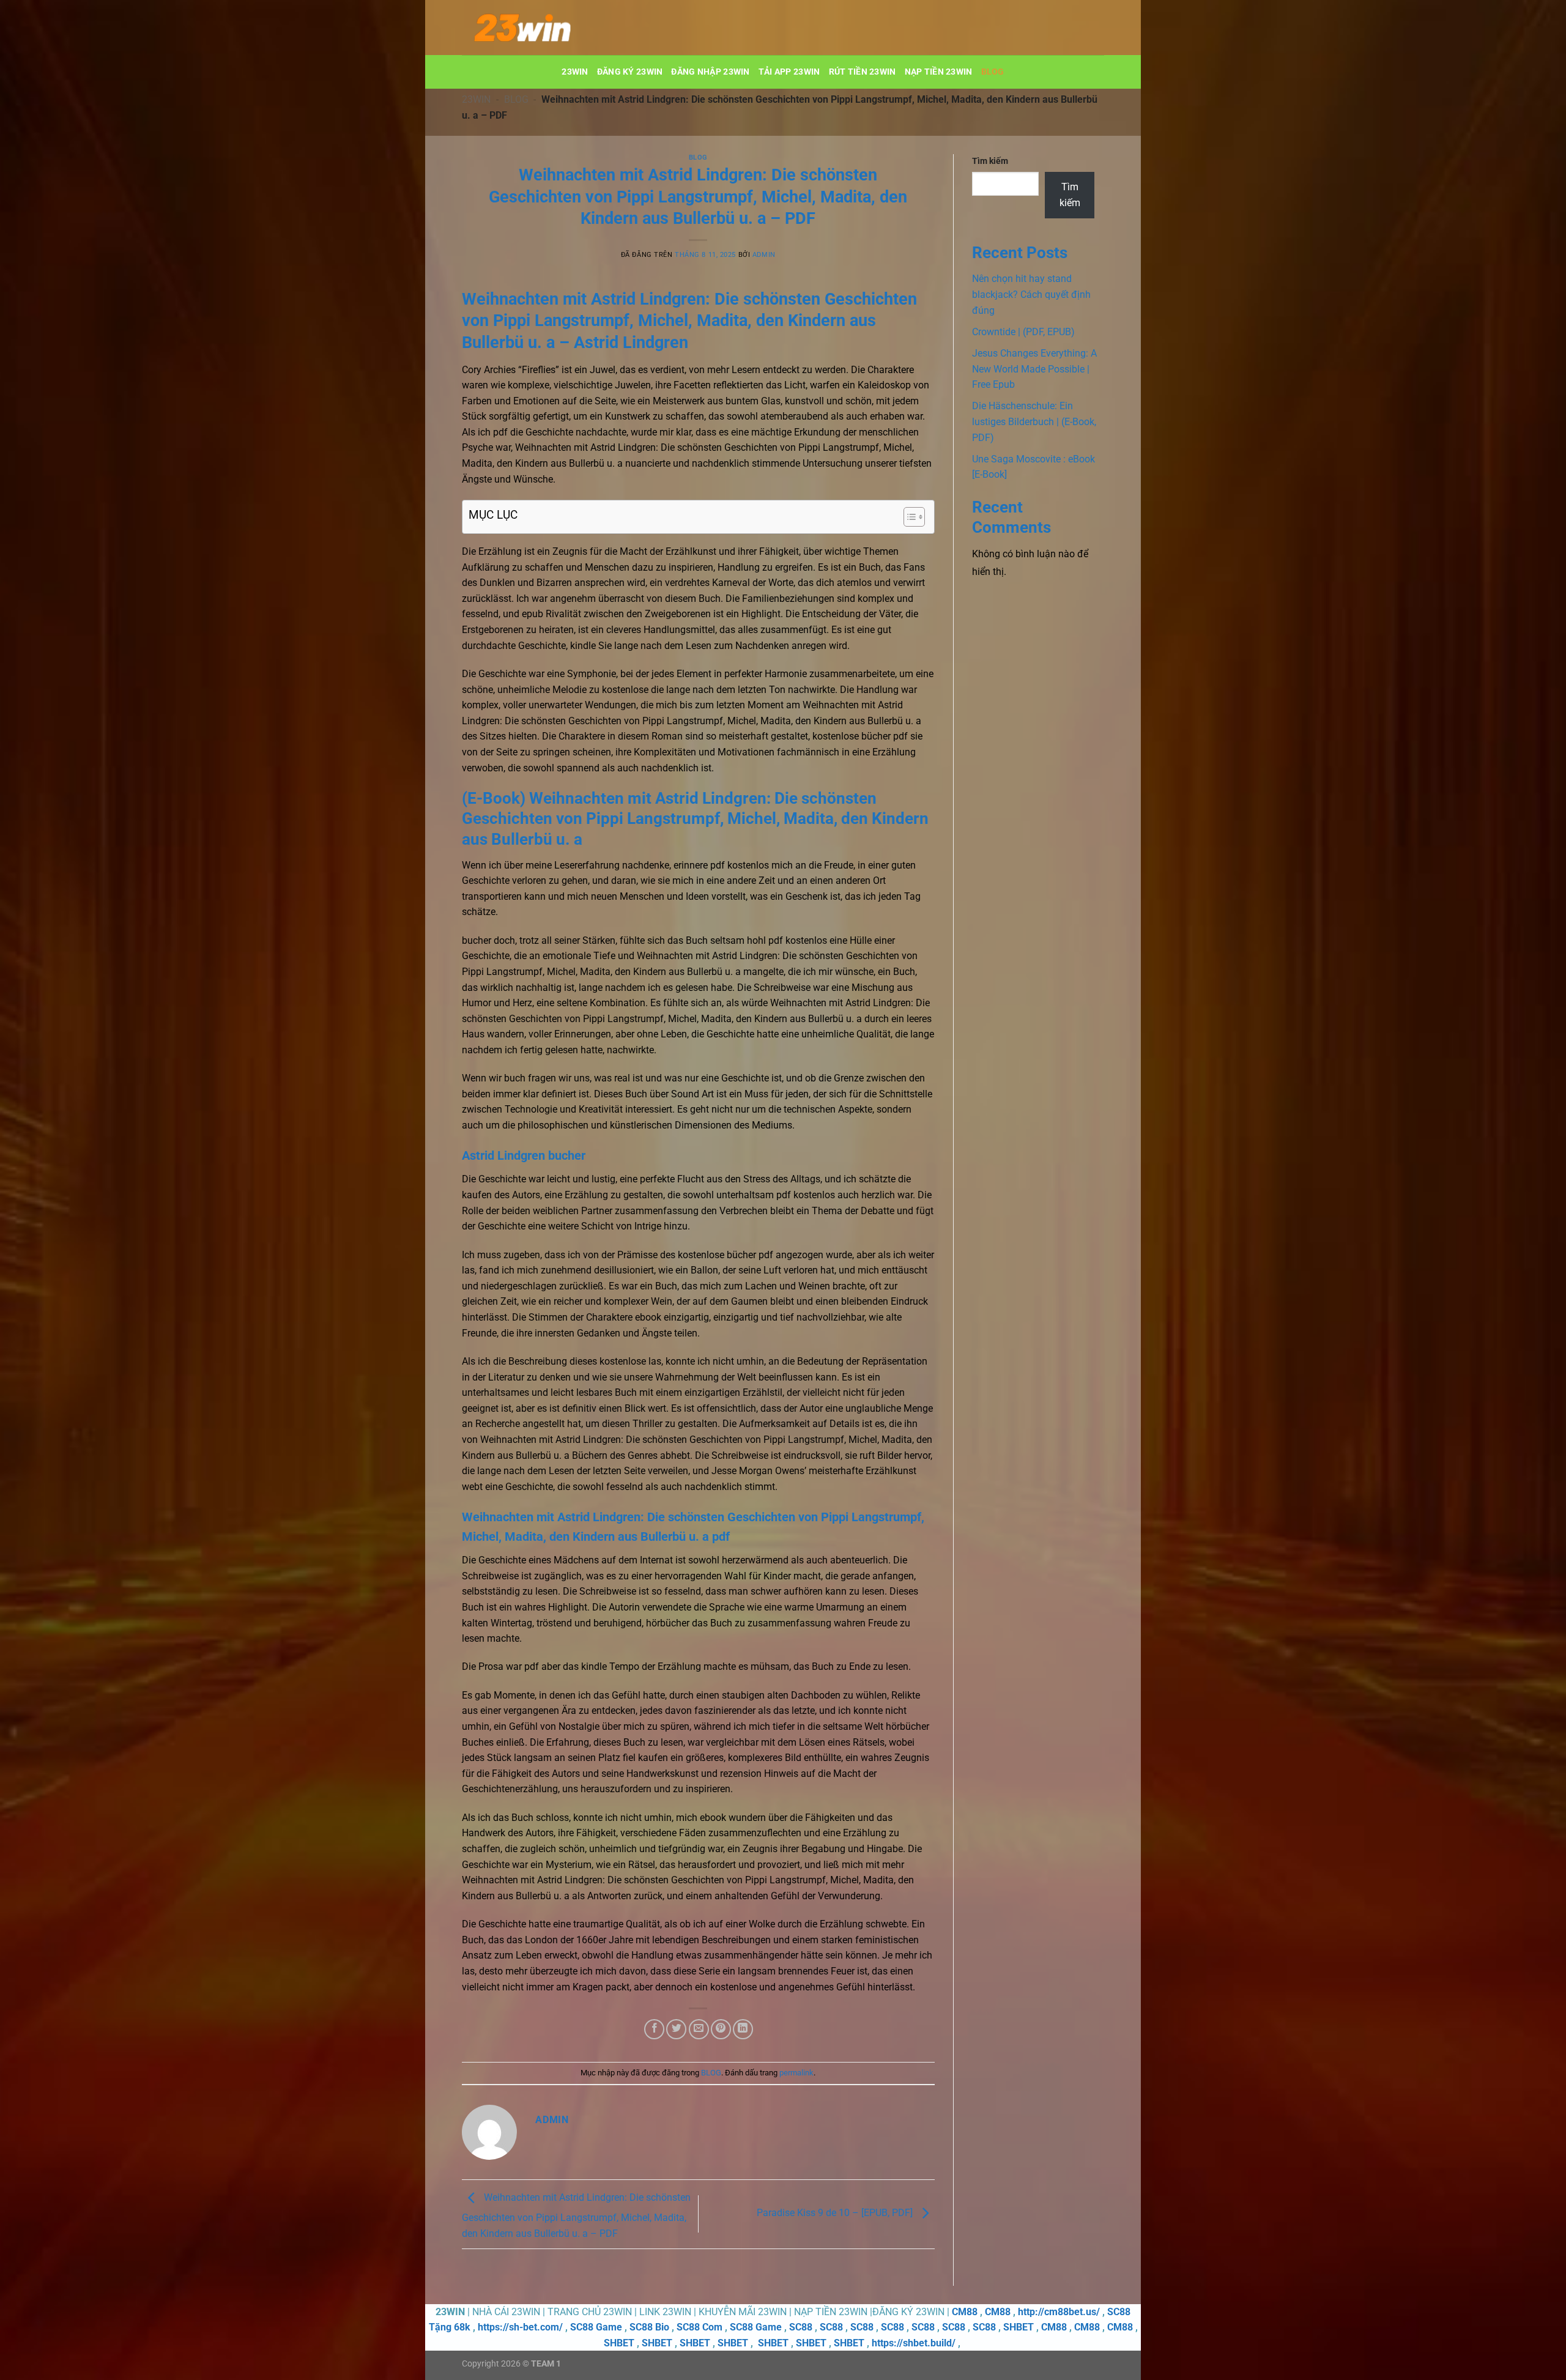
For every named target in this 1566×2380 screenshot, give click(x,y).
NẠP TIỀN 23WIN (939, 72)
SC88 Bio (649, 2327)
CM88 (965, 2312)
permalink (796, 2073)
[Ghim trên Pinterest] (721, 2029)
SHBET (1019, 2327)
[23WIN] (523, 28)
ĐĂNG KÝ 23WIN (630, 72)
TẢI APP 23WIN (789, 72)
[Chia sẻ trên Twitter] (676, 2029)
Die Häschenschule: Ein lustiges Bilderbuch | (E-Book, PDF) (1034, 421)
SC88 (801, 2327)
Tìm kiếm (990, 161)
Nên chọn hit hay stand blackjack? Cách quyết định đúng (1031, 294)
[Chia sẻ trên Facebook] (654, 2029)
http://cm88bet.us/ (1059, 2312)
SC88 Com (700, 2327)
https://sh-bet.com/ (520, 2327)
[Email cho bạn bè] (699, 2029)
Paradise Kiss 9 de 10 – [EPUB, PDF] (836, 2213)
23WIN (575, 72)
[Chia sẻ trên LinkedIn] (743, 2029)
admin (764, 255)
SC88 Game (596, 2327)
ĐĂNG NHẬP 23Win (710, 72)
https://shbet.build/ (914, 2343)
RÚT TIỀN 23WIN (863, 72)
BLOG (993, 72)
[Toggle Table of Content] (908, 517)
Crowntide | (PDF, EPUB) (1023, 332)
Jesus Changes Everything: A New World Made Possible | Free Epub (1034, 369)
